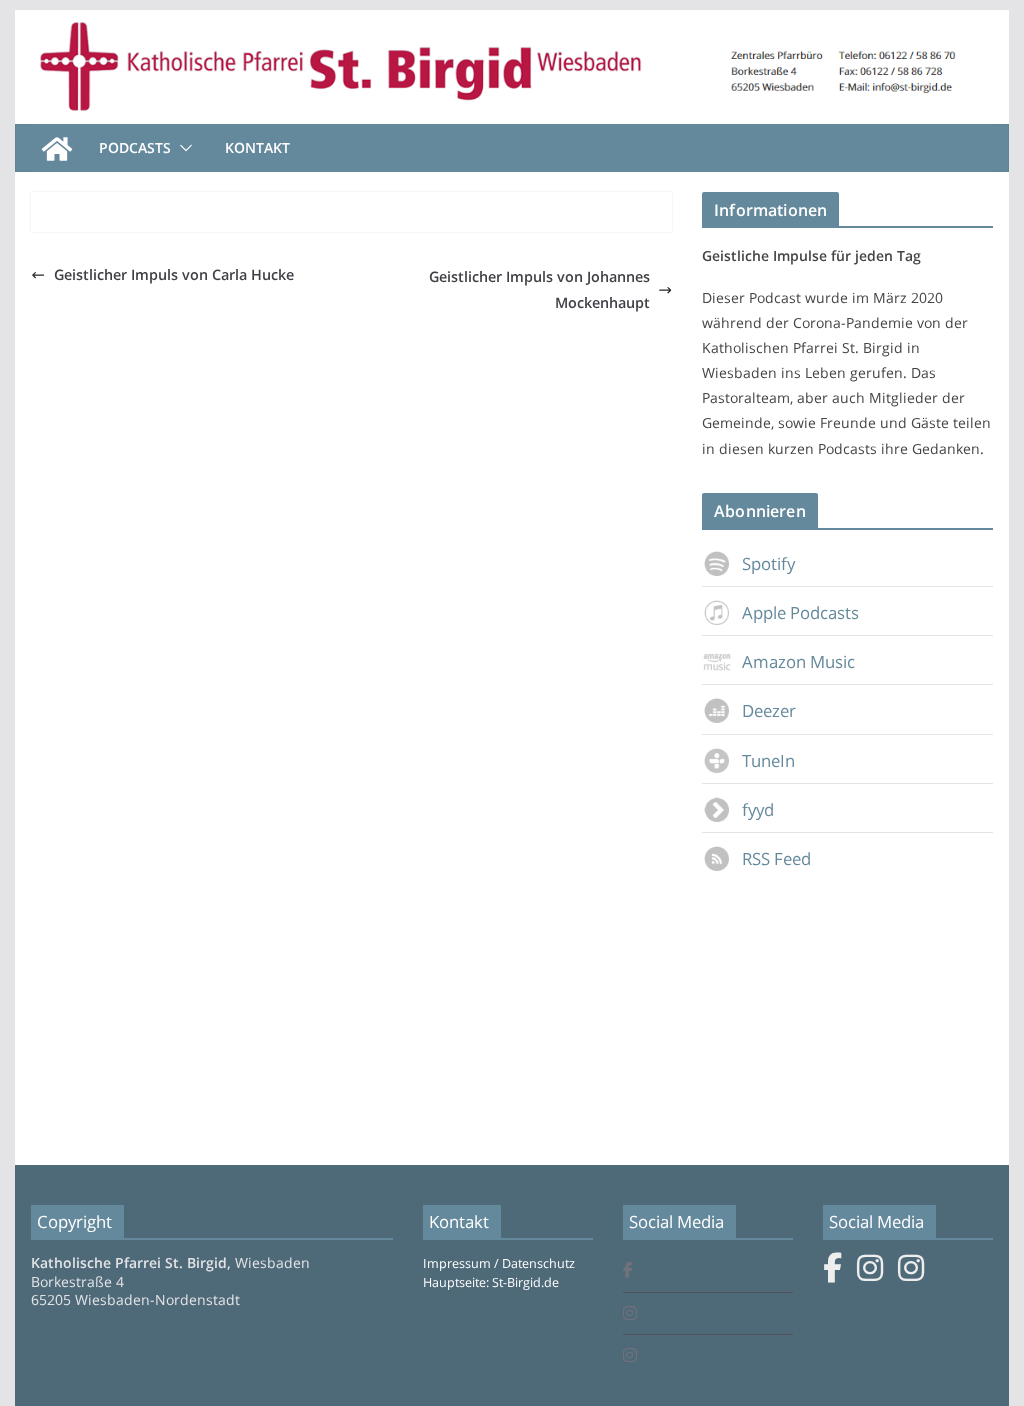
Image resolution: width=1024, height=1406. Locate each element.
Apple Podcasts (800, 612)
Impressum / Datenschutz (499, 1263)
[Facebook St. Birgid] (628, 1271)
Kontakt (257, 147)
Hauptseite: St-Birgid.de (491, 1282)
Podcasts (135, 147)
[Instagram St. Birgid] (630, 1314)
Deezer (769, 710)
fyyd (758, 809)
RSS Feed (776, 858)
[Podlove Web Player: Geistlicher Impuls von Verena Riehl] (430, 220)
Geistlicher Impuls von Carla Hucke (173, 274)
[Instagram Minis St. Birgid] (630, 1356)
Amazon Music (798, 661)
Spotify (768, 563)
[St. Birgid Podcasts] (511, 24)
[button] (182, 148)
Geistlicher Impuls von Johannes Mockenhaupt (539, 289)
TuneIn (768, 760)
